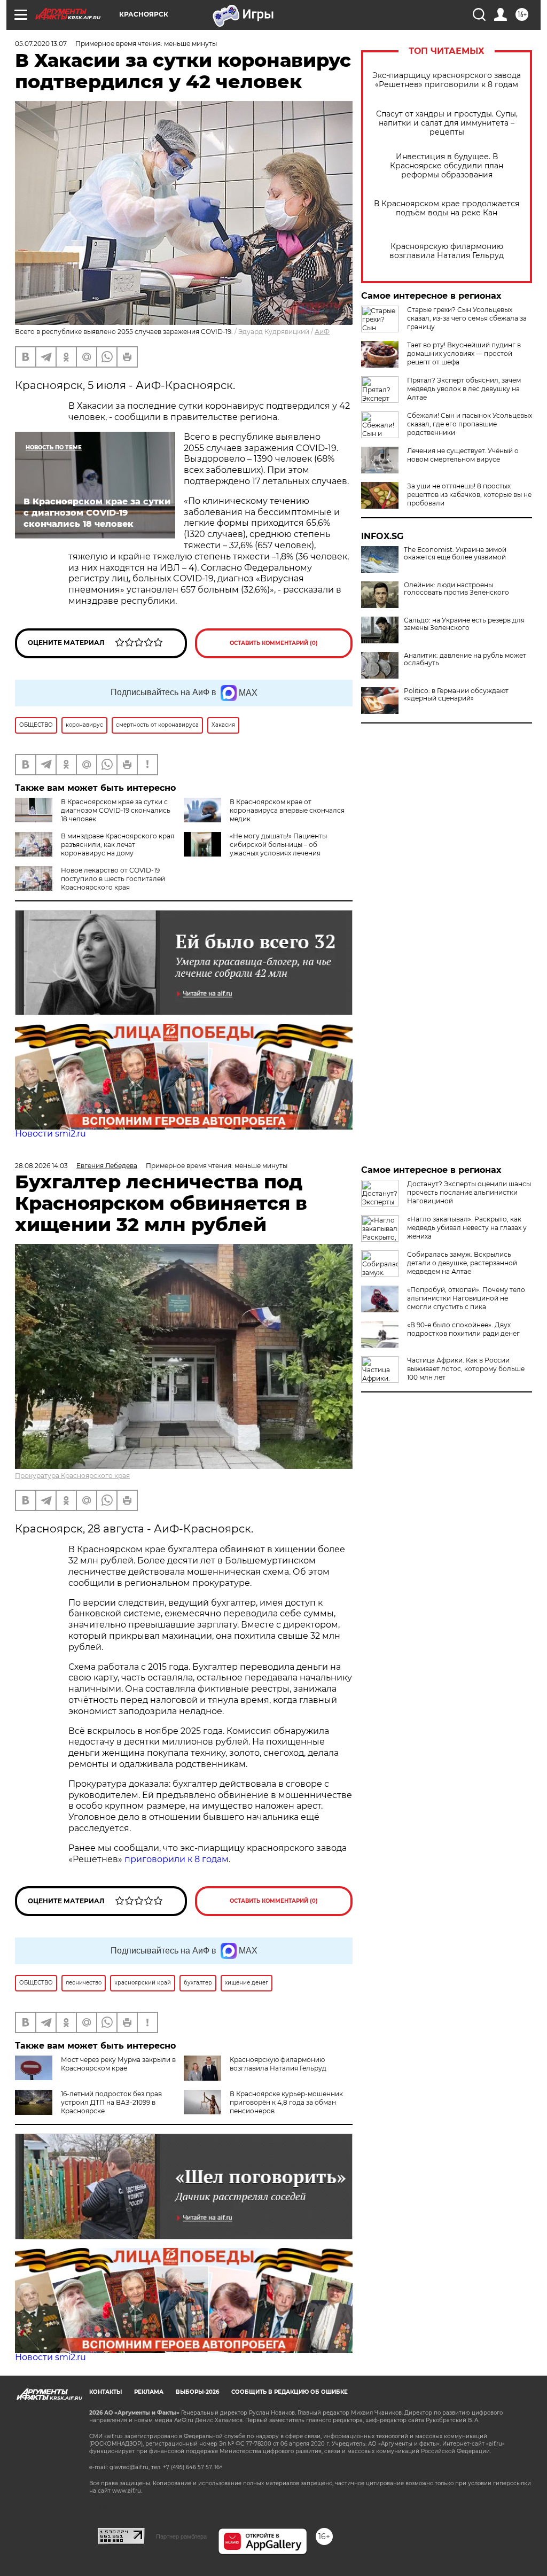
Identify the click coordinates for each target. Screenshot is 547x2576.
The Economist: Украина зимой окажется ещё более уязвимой (455, 554)
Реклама (149, 2392)
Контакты (106, 2392)
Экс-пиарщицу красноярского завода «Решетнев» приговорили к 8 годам (447, 80)
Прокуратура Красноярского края (72, 1476)
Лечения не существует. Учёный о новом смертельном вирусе (463, 455)
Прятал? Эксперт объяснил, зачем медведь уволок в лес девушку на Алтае (464, 389)
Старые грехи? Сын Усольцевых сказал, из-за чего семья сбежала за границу (467, 318)
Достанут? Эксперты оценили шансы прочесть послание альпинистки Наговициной (469, 1192)
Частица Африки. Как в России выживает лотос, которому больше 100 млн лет (466, 1369)
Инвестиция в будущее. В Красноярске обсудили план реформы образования (447, 166)
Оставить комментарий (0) (274, 643)
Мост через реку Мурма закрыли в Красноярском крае (118, 2064)
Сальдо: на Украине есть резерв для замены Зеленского (464, 624)
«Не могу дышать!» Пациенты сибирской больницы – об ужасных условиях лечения (278, 845)
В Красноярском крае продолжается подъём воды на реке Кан (447, 208)
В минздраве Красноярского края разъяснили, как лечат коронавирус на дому (118, 845)
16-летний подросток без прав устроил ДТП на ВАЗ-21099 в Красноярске (111, 2102)
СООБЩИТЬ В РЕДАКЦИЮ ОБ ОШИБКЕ (290, 2392)
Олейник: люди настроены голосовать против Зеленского (456, 589)
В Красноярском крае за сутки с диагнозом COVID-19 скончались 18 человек (116, 810)
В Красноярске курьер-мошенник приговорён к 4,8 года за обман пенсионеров (286, 2102)
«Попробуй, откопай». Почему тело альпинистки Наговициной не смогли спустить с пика (466, 1298)
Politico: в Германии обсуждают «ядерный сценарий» (456, 695)
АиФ (322, 332)
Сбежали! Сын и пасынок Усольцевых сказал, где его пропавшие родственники (470, 424)
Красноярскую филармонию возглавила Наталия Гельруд (447, 251)
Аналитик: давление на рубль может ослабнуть (465, 659)
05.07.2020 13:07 (41, 44)
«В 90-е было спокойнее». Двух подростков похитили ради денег (463, 1329)
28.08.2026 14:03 (41, 1166)
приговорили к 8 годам (177, 1859)
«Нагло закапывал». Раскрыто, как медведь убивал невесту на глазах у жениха (467, 1228)
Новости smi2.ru (50, 1134)
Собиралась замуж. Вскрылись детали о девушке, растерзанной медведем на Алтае (462, 1263)
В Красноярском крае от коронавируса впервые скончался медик (287, 810)
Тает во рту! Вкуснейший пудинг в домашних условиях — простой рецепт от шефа (464, 353)
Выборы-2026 (197, 2392)
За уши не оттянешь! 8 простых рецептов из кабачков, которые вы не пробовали (469, 495)
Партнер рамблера (181, 2536)
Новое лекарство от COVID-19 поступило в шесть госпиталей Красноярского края (113, 879)
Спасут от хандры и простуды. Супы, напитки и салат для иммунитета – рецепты (447, 123)
